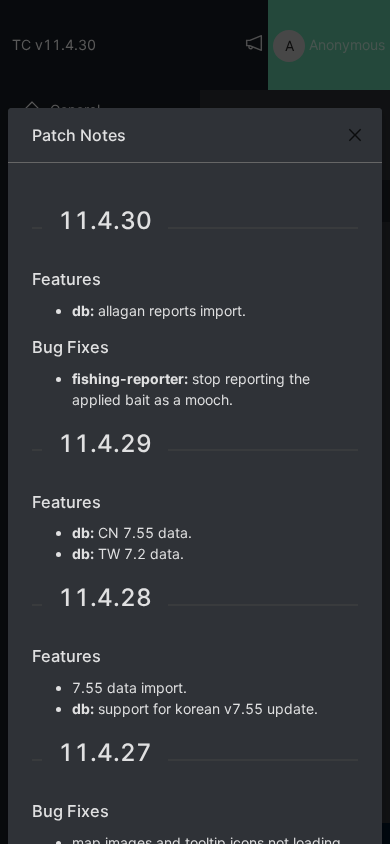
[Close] (355, 135)
